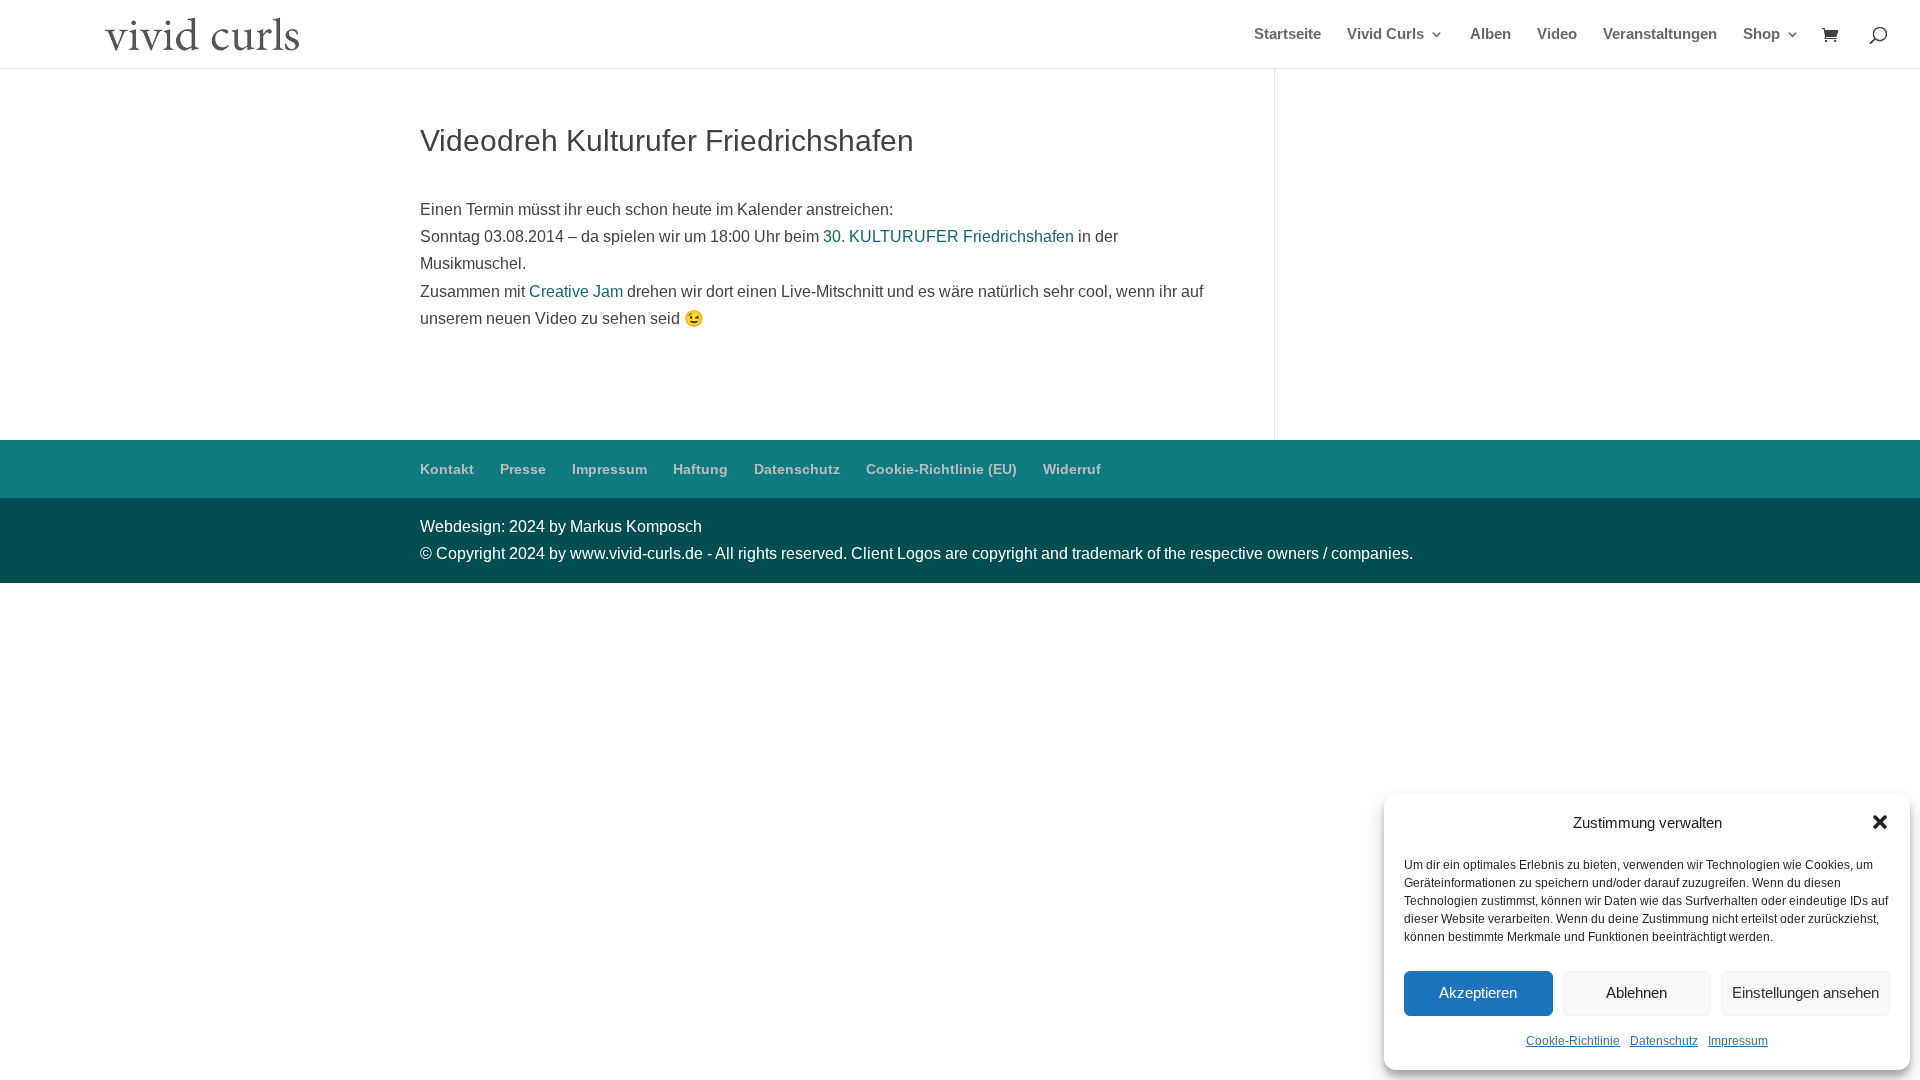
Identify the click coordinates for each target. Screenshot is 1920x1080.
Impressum (1738, 1041)
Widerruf (1072, 469)
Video (1557, 34)
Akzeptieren (1478, 992)
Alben (1490, 34)
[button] (1880, 822)
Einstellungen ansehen (1805, 992)
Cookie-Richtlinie (1573, 1041)
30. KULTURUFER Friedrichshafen (948, 236)
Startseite (1287, 34)
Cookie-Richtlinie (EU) (941, 469)
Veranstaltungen (1660, 34)
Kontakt (447, 469)
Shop (1761, 34)
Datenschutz (1664, 1041)
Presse (523, 469)
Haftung (700, 469)
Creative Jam (576, 291)
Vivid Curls (1385, 34)
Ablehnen (1636, 992)
